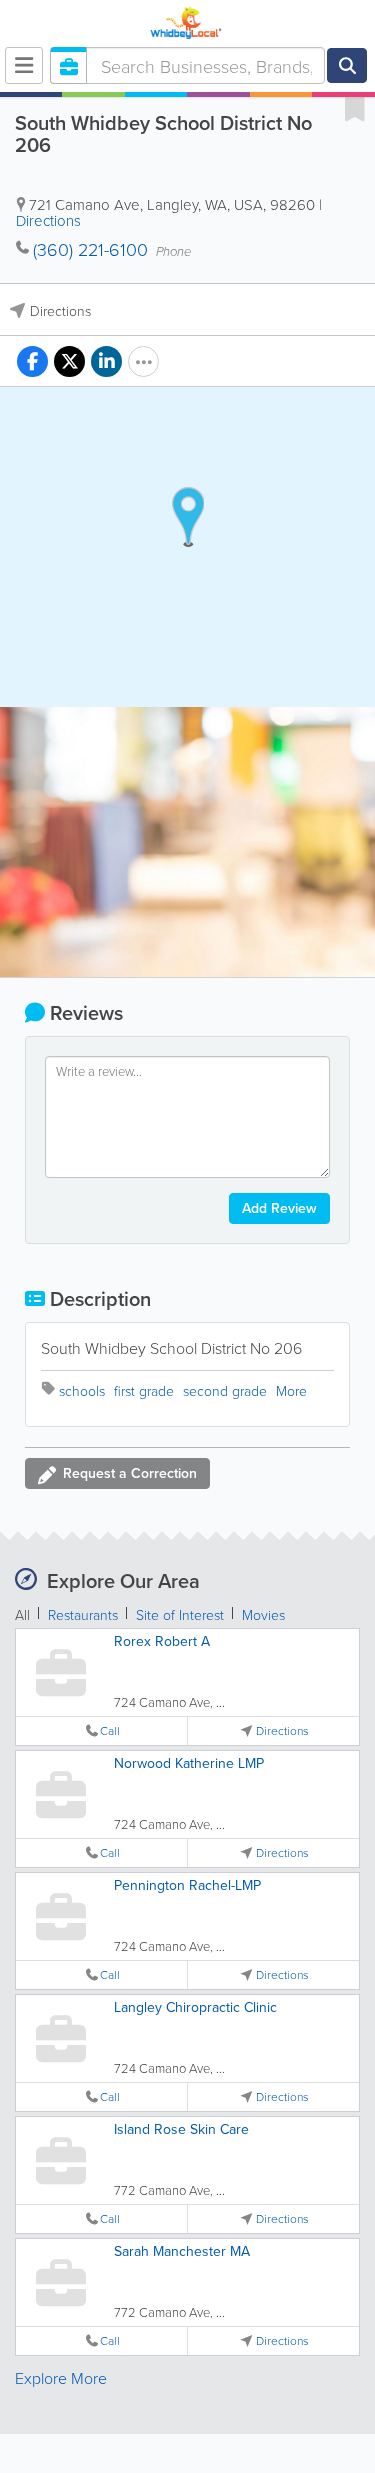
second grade (225, 1390)
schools (82, 1390)
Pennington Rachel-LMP (187, 1885)
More (291, 1390)
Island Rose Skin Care (181, 2129)
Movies (263, 1614)
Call (110, 1730)
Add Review (279, 1208)
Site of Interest (180, 1614)
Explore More (61, 2378)
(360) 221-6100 (90, 249)
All (22, 1614)
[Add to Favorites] (355, 108)
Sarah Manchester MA (182, 2251)
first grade (144, 1390)
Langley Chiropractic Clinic (195, 2007)
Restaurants (83, 1614)
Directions (48, 220)
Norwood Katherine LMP (189, 1763)
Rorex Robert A (162, 1641)
